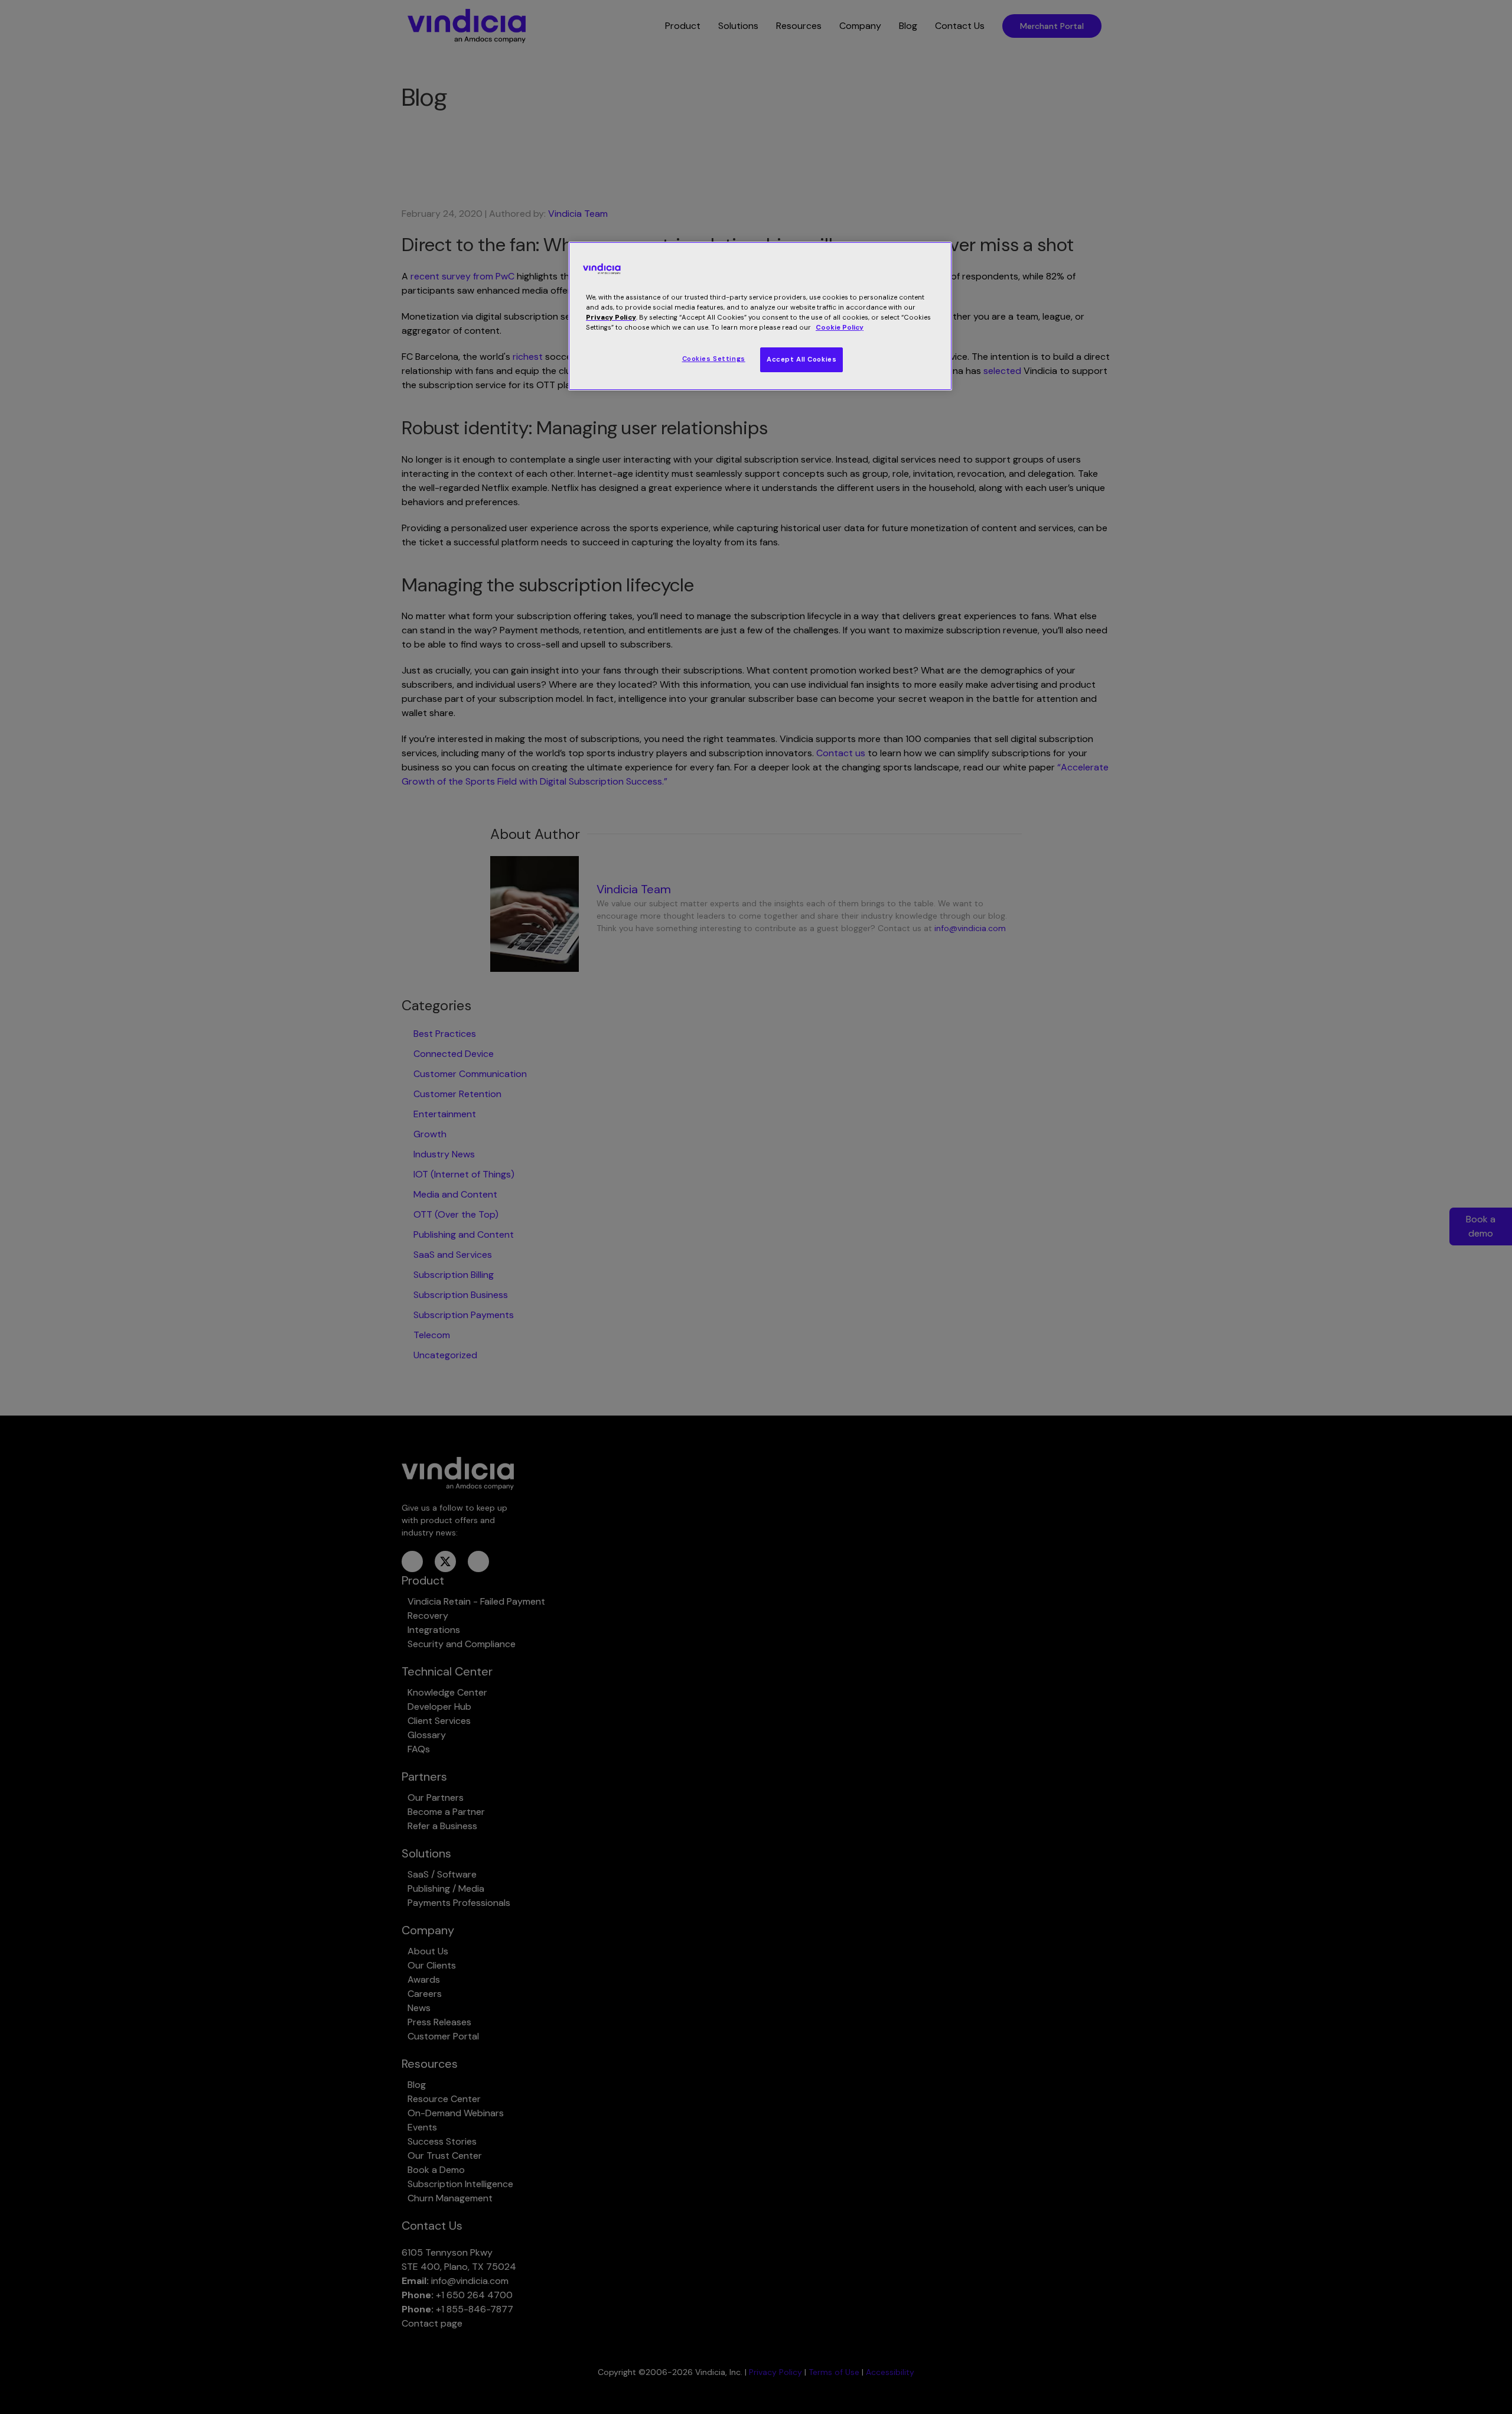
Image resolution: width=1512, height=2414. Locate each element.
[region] (760, 316)
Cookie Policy (840, 328)
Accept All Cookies (801, 360)
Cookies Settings (714, 359)
